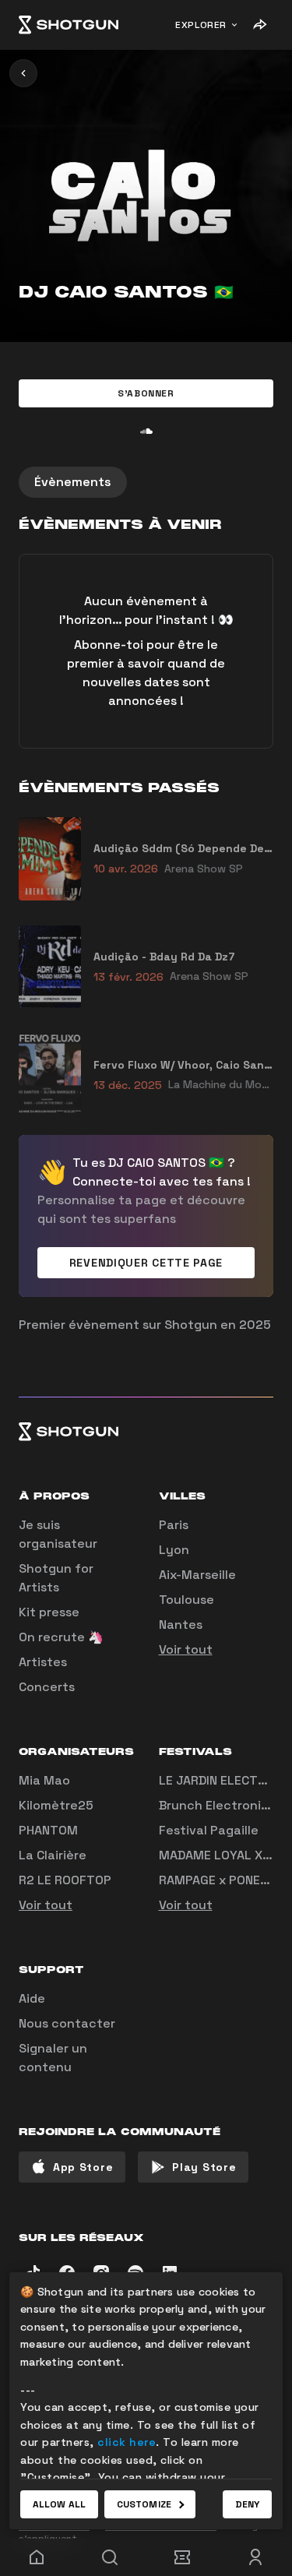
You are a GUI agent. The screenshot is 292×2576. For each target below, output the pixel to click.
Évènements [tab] (73, 482)
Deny (247, 2504)
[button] (146, 393)
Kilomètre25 (56, 1805)
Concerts (47, 1687)
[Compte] (255, 2557)
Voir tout (186, 1649)
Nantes (181, 1625)
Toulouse (186, 1600)
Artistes (43, 1662)
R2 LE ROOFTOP (65, 1880)
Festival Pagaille (209, 1830)
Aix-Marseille (197, 1575)
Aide (32, 1998)
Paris (174, 1525)
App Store (83, 2167)
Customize (144, 2504)
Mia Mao (44, 1780)
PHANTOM (48, 1830)
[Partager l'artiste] (259, 25)
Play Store (204, 2167)
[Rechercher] (110, 2557)
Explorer (201, 25)
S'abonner (146, 393)
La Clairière (53, 1855)
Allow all (59, 2504)
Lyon (174, 1550)
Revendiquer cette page (146, 1263)
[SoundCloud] (146, 431)
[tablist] (146, 482)
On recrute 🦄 (61, 1637)
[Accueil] (69, 25)
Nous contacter (67, 2023)
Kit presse (49, 1612)
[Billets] (183, 2557)
